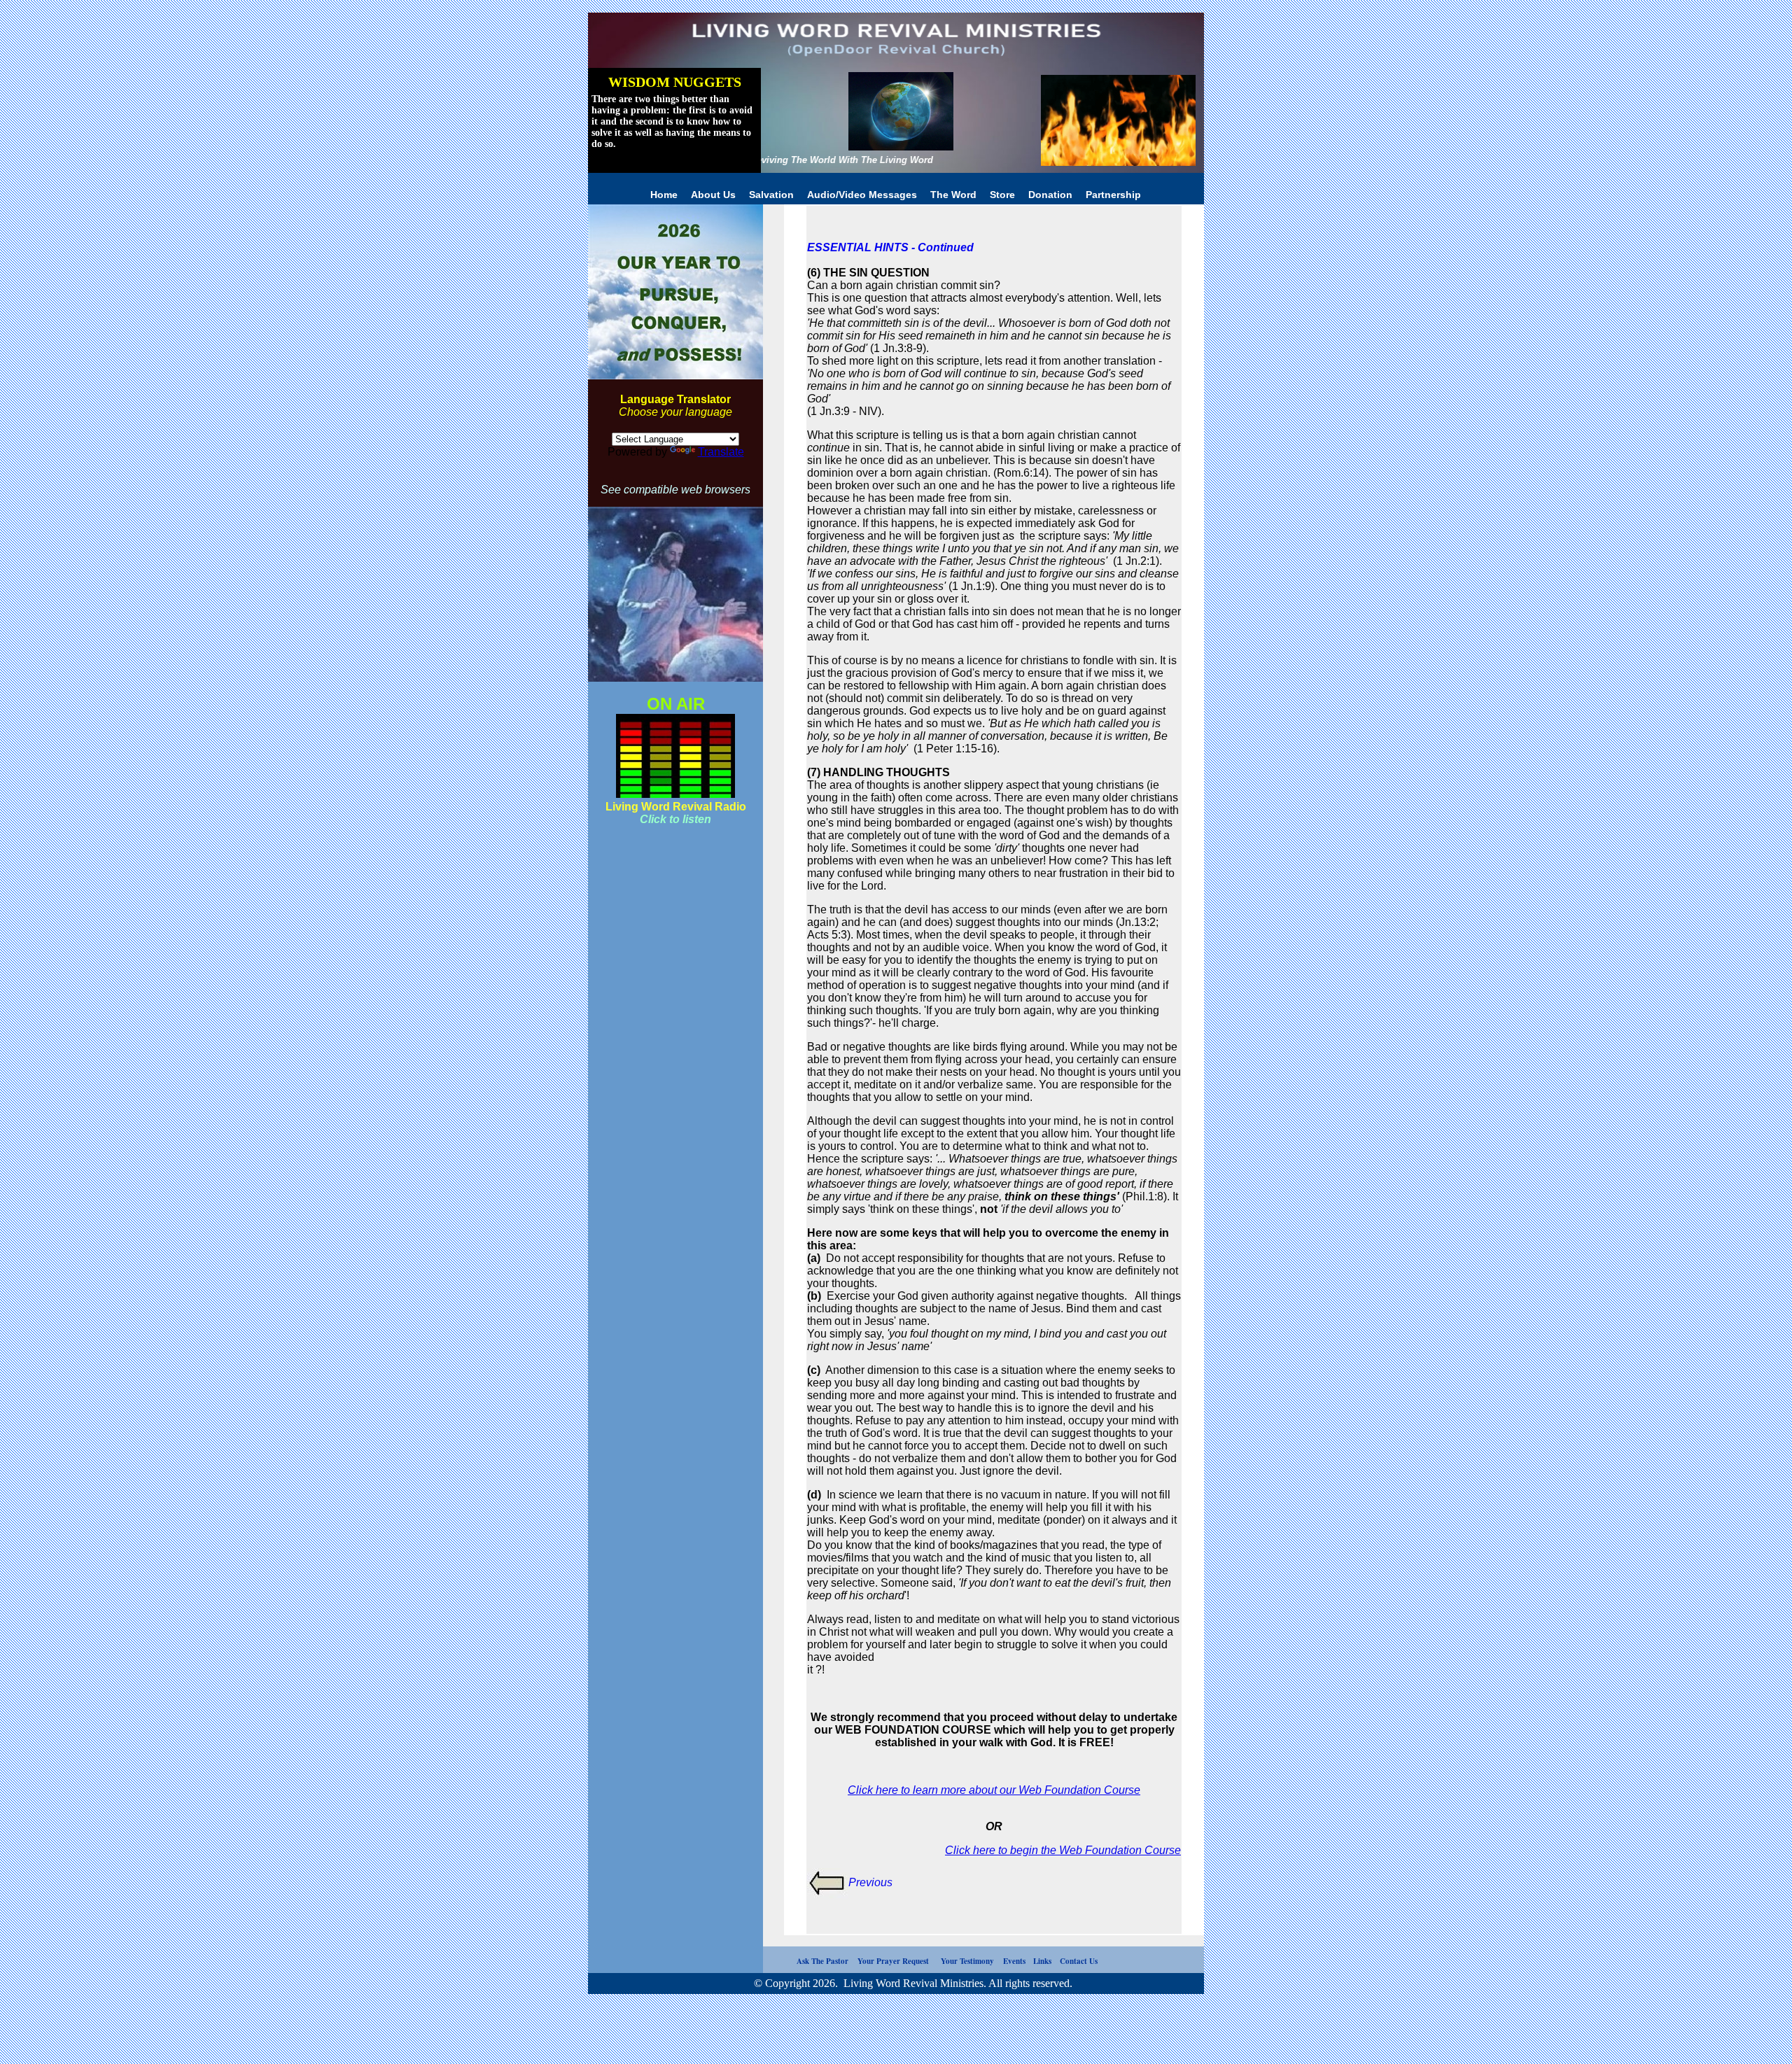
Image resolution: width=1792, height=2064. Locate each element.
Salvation (773, 195)
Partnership (1113, 195)
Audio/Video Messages (863, 195)
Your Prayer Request (895, 1961)
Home (664, 195)
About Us (715, 195)
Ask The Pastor (807, 1961)
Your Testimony (969, 1961)
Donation (1050, 195)
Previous (870, 1882)
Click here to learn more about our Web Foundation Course (994, 1790)
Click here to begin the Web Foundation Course (1063, 1850)
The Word (955, 195)
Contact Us (1079, 1961)
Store (1002, 195)
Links (1043, 1961)
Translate (721, 452)
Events (1018, 1961)
